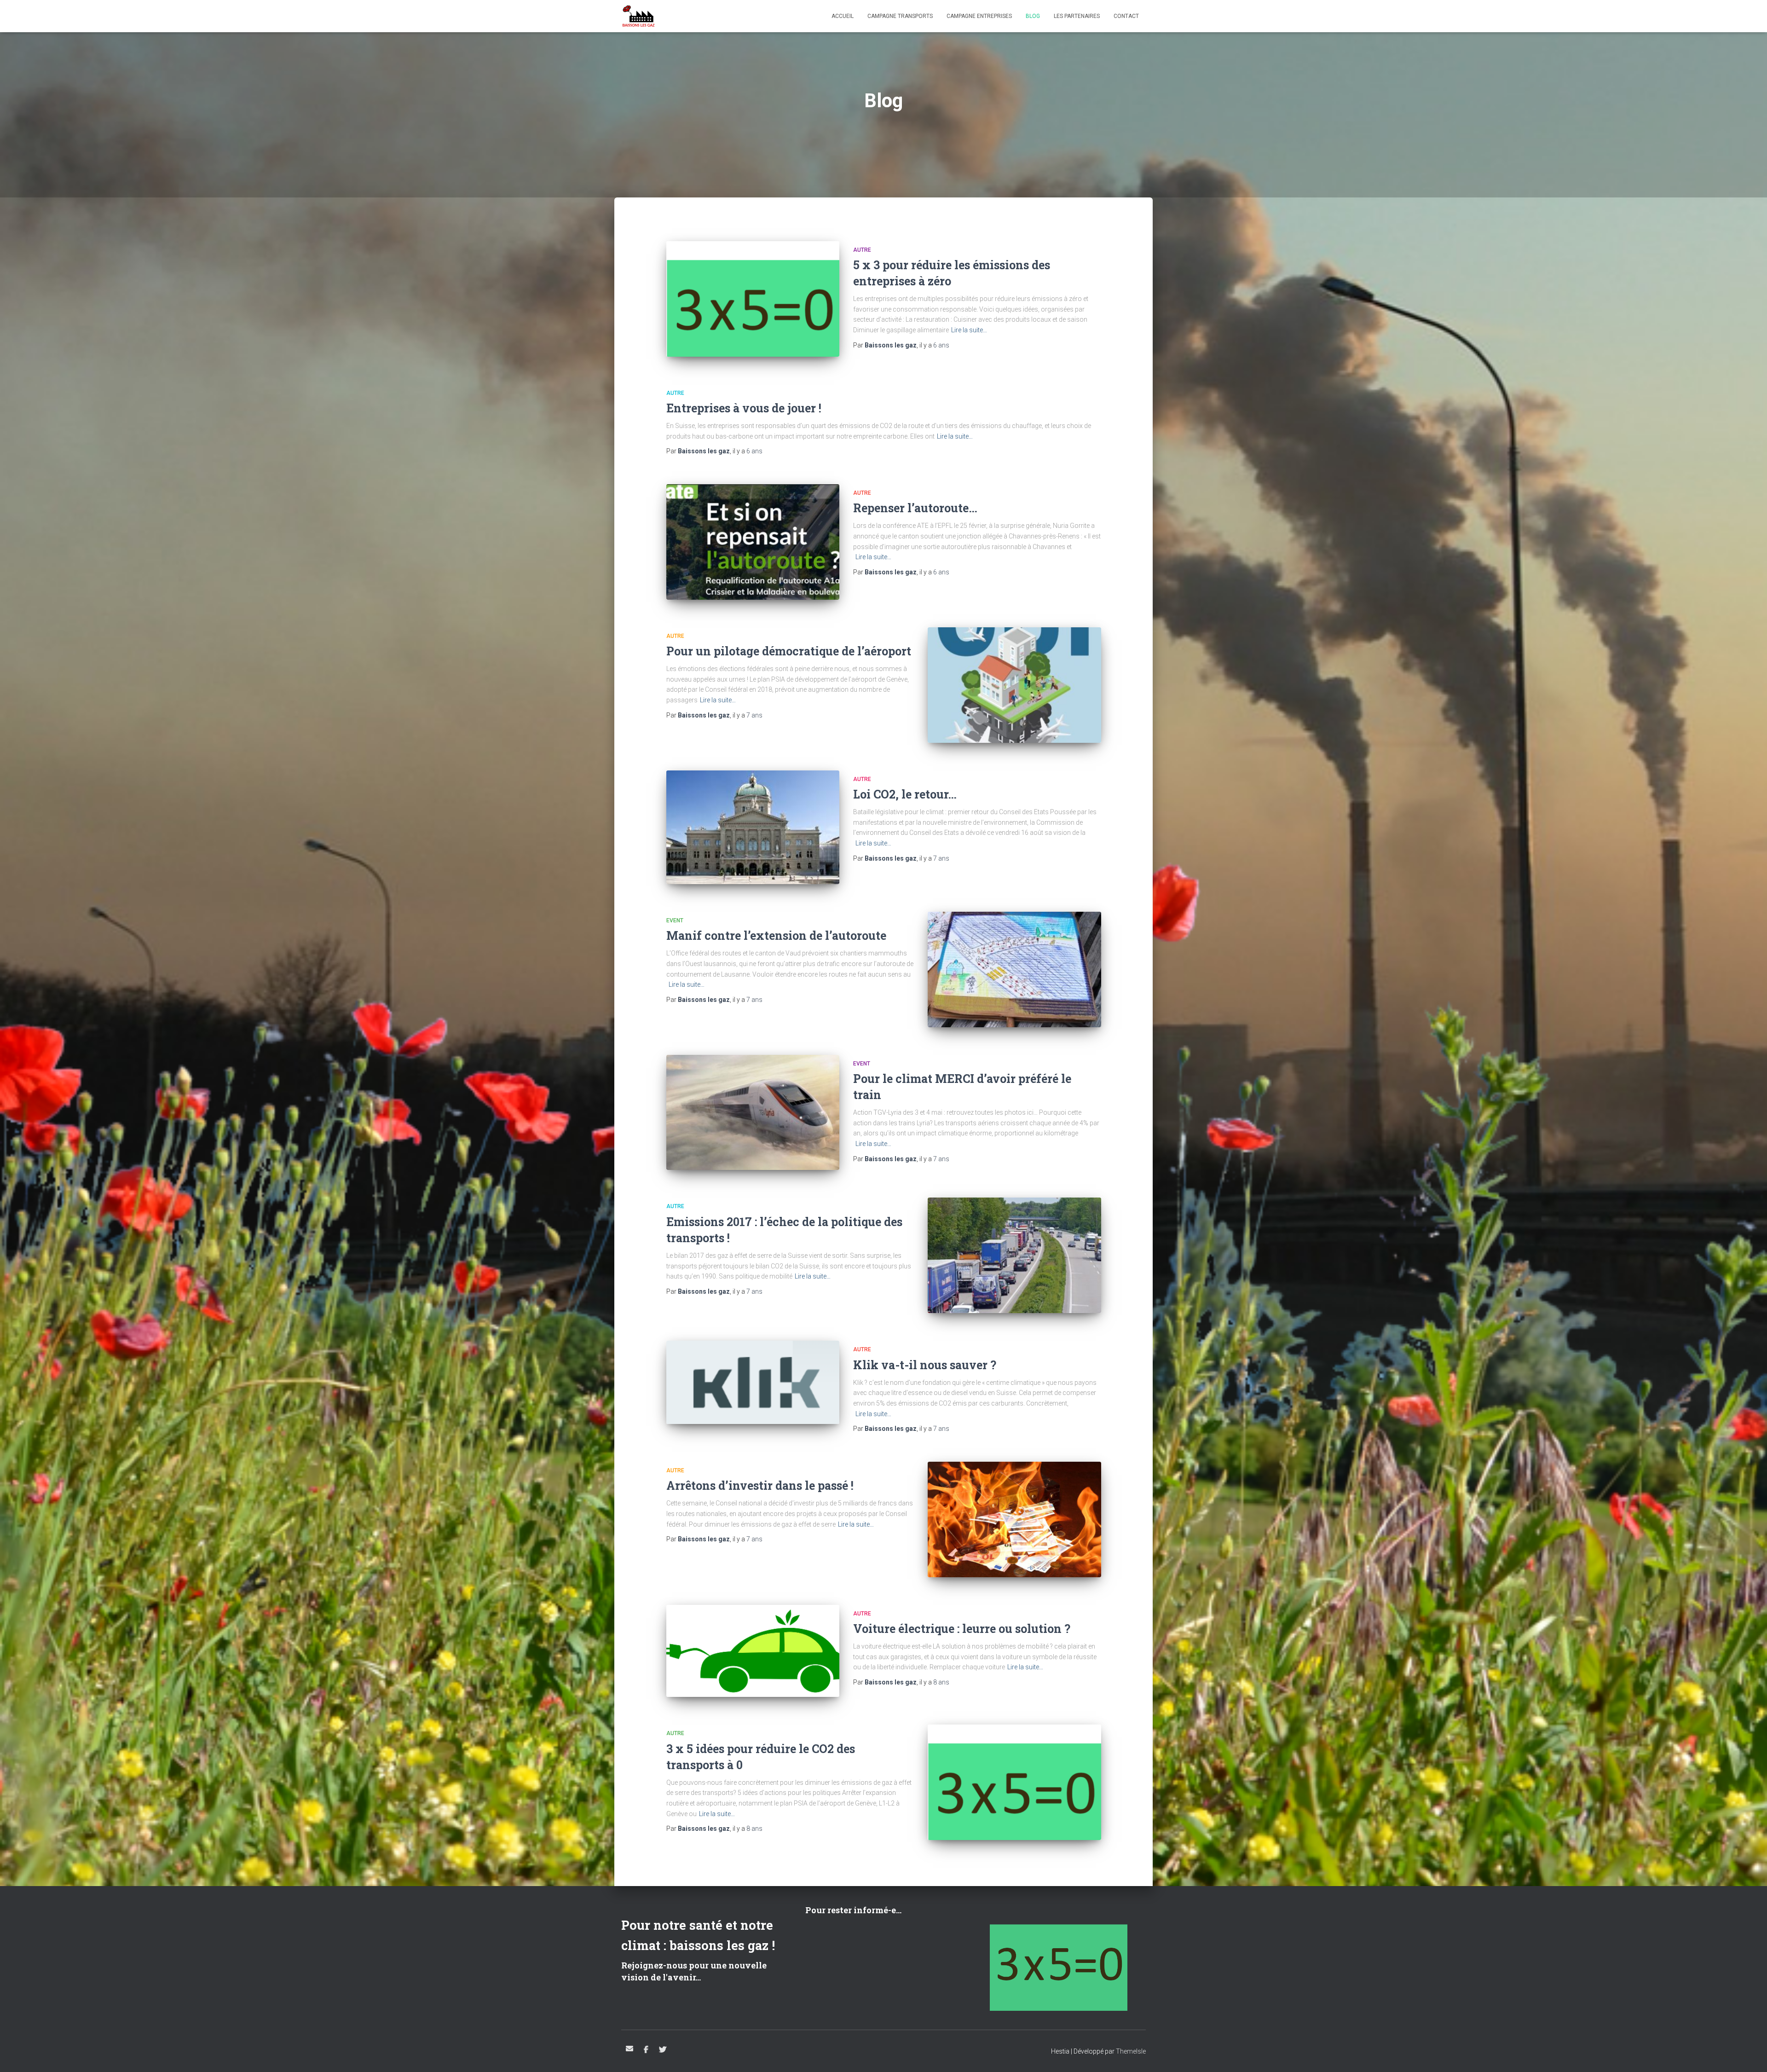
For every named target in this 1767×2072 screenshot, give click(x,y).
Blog (1033, 16)
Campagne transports (900, 16)
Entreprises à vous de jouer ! (744, 408)
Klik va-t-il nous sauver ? (925, 1365)
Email (629, 2049)
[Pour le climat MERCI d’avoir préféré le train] (753, 1113)
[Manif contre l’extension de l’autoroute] (1014, 969)
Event (675, 920)
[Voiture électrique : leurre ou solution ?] (753, 1651)
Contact (1126, 16)
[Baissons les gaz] (638, 16)
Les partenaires (1077, 16)
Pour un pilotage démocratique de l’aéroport (789, 651)
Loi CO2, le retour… (905, 794)
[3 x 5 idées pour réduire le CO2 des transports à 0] (1014, 1782)
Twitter (663, 2050)
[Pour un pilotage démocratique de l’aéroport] (1014, 685)
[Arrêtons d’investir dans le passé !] (1014, 1519)
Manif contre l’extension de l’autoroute (776, 935)
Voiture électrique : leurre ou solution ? (962, 1629)
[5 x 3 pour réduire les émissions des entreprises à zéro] (753, 299)
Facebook (646, 2050)
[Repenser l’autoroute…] (753, 542)
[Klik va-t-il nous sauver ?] (753, 1382)
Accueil (843, 16)
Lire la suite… (969, 330)
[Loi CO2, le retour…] (753, 827)
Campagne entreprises (979, 16)
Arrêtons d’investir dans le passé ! (760, 1485)
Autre (862, 250)
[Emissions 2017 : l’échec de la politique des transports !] (1014, 1255)
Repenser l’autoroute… (915, 508)
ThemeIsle (1131, 2051)
